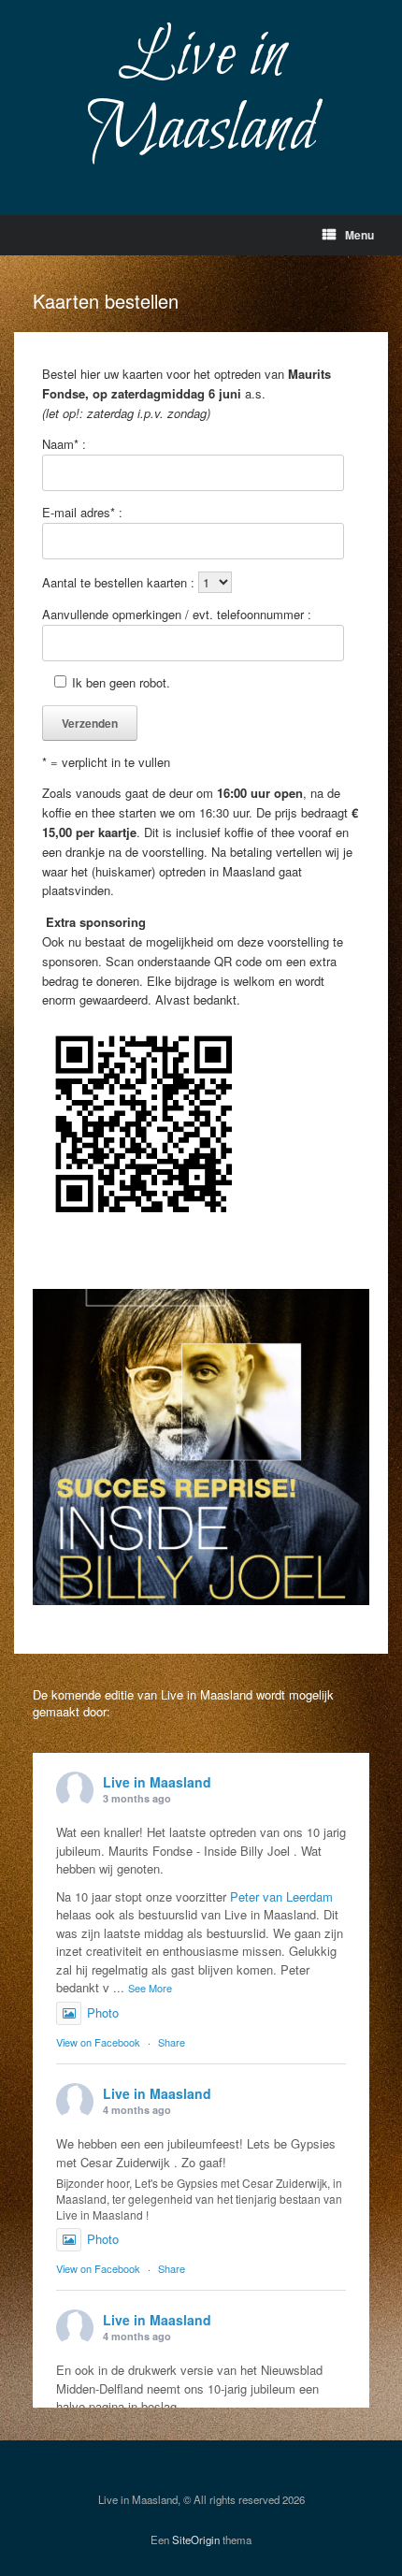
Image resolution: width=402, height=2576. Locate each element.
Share (172, 2042)
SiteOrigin (196, 2540)
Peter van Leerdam (281, 1896)
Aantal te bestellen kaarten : (120, 582)
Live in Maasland (157, 1782)
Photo (103, 2012)
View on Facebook (98, 2042)
